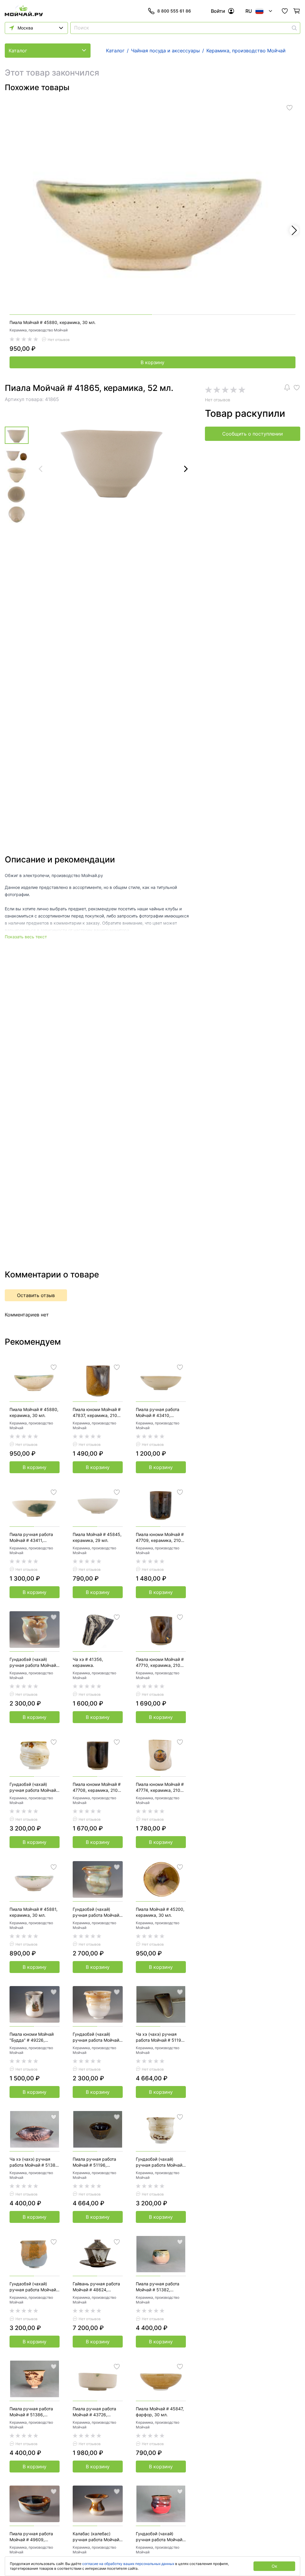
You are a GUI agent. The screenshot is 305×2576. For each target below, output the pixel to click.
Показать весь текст (26, 937)
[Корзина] (297, 11)
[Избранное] (285, 11)
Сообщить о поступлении (253, 434)
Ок (274, 2566)
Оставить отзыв (36, 1295)
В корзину (152, 362)
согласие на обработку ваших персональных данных (128, 2564)
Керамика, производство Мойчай (39, 330)
